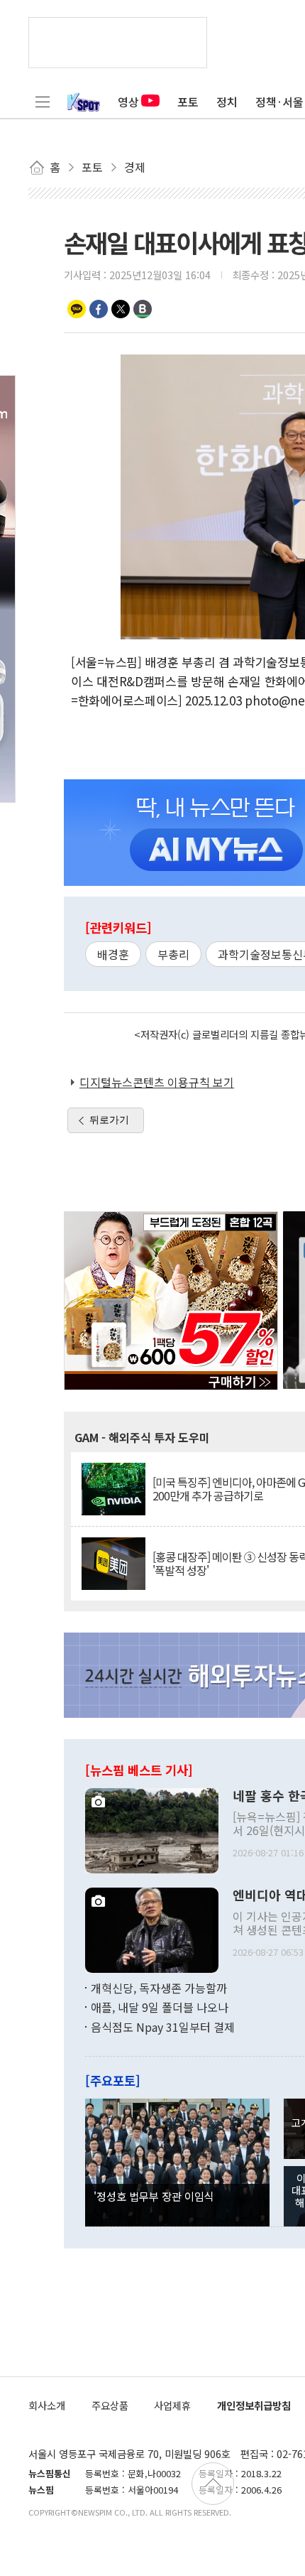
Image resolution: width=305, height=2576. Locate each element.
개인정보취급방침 (254, 2405)
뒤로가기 (109, 1120)
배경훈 (113, 954)
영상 (128, 102)
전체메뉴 (43, 102)
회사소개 (47, 2405)
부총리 (173, 954)
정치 (227, 102)
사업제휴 (172, 2405)
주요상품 (110, 2405)
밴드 (143, 309)
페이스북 (99, 309)
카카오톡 (77, 309)
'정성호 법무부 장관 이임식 (154, 2196)
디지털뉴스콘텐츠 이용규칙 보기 (157, 1082)
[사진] (152, 1829)
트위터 (121, 309)
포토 (188, 102)
